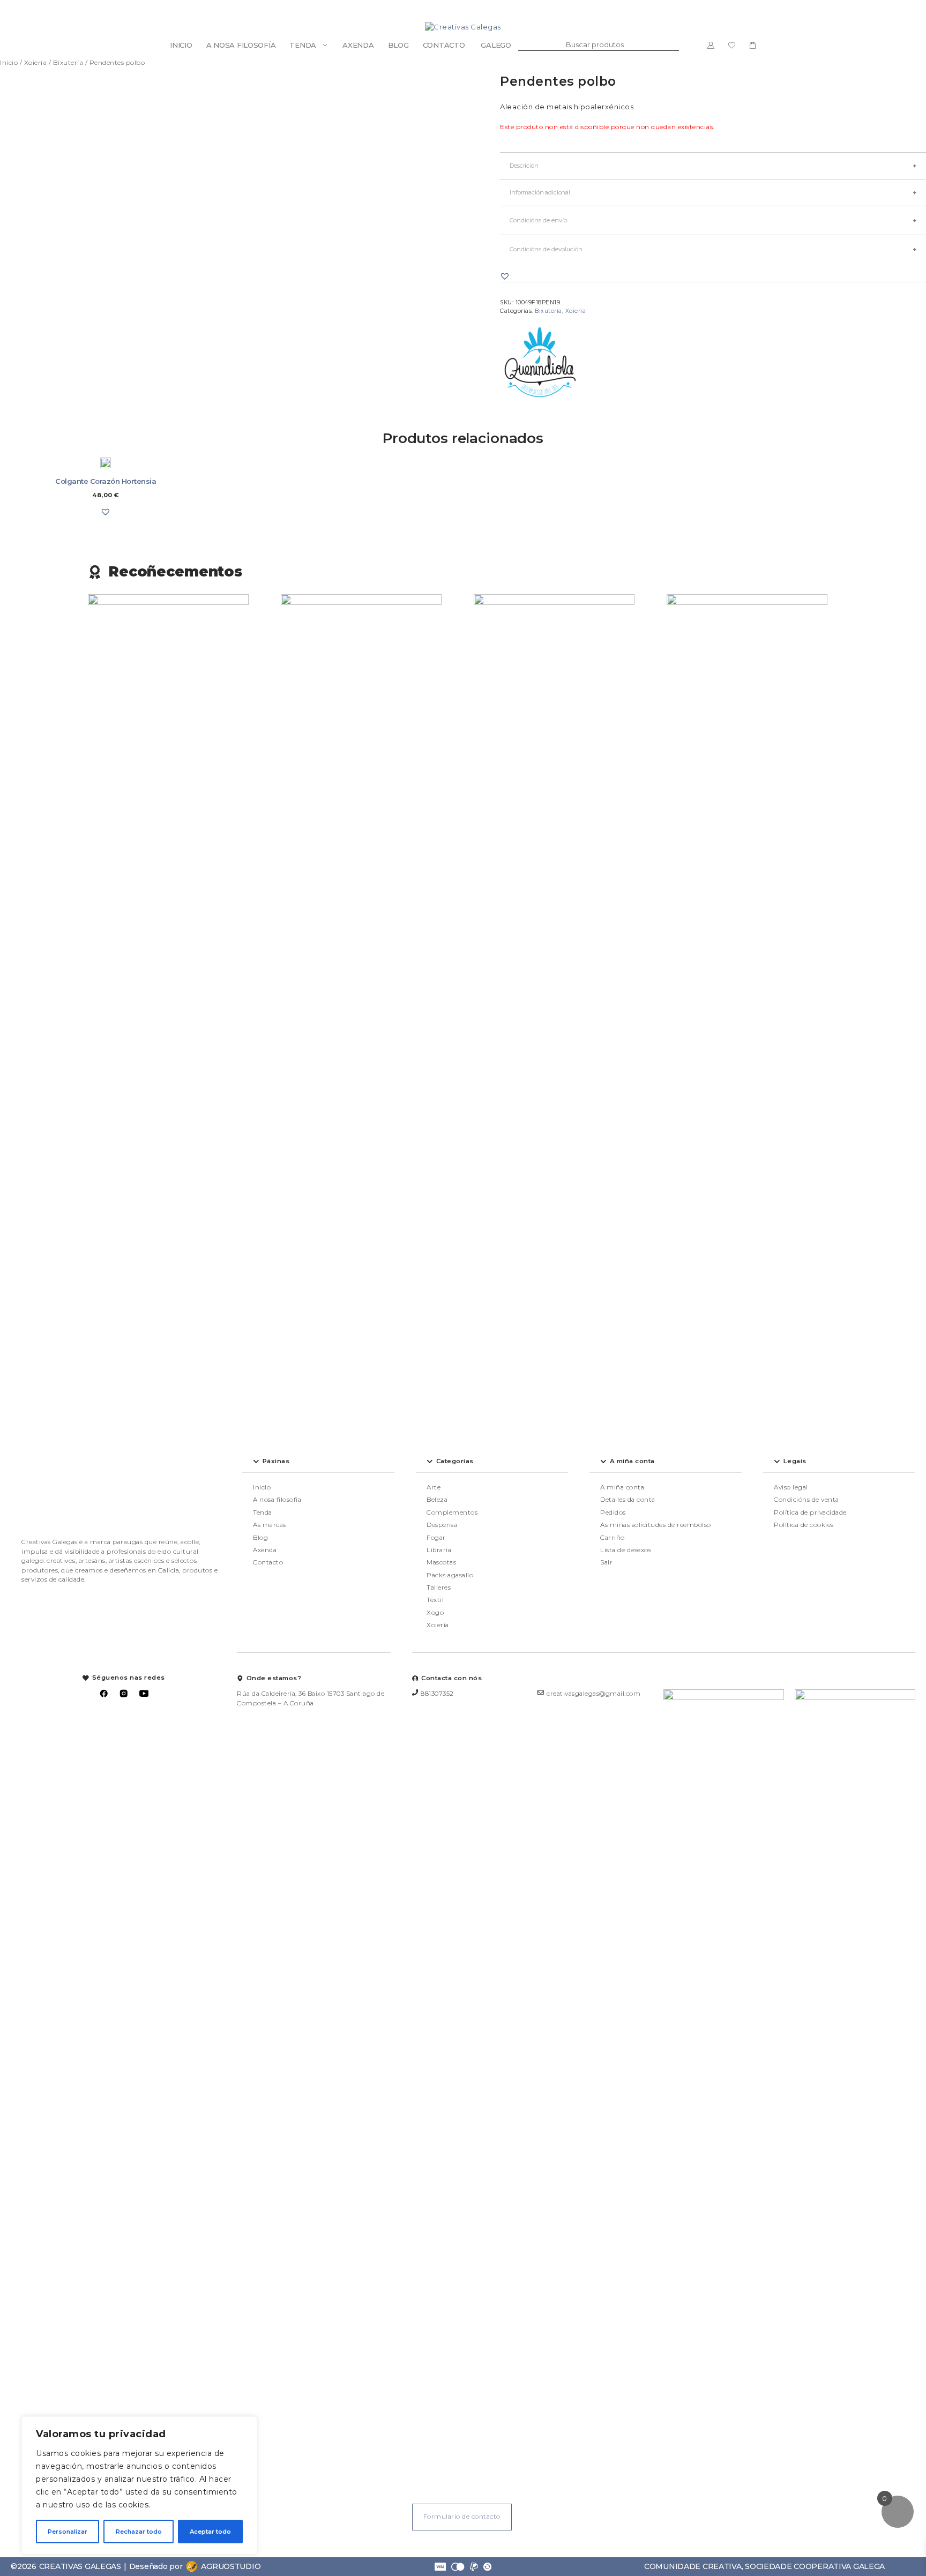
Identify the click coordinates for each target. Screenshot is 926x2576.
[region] (139, 2485)
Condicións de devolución (546, 249)
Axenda (358, 45)
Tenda (303, 45)
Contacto (444, 45)
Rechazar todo (139, 2532)
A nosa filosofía (241, 45)
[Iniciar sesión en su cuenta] (711, 45)
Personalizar (68, 2532)
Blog (398, 45)
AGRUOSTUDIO (231, 2566)
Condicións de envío (538, 220)
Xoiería (36, 62)
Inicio (181, 45)
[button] (505, 276)
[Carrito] (753, 45)
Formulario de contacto (462, 2517)
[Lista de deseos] (732, 45)
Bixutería (68, 62)
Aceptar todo (210, 2532)
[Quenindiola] (540, 364)
